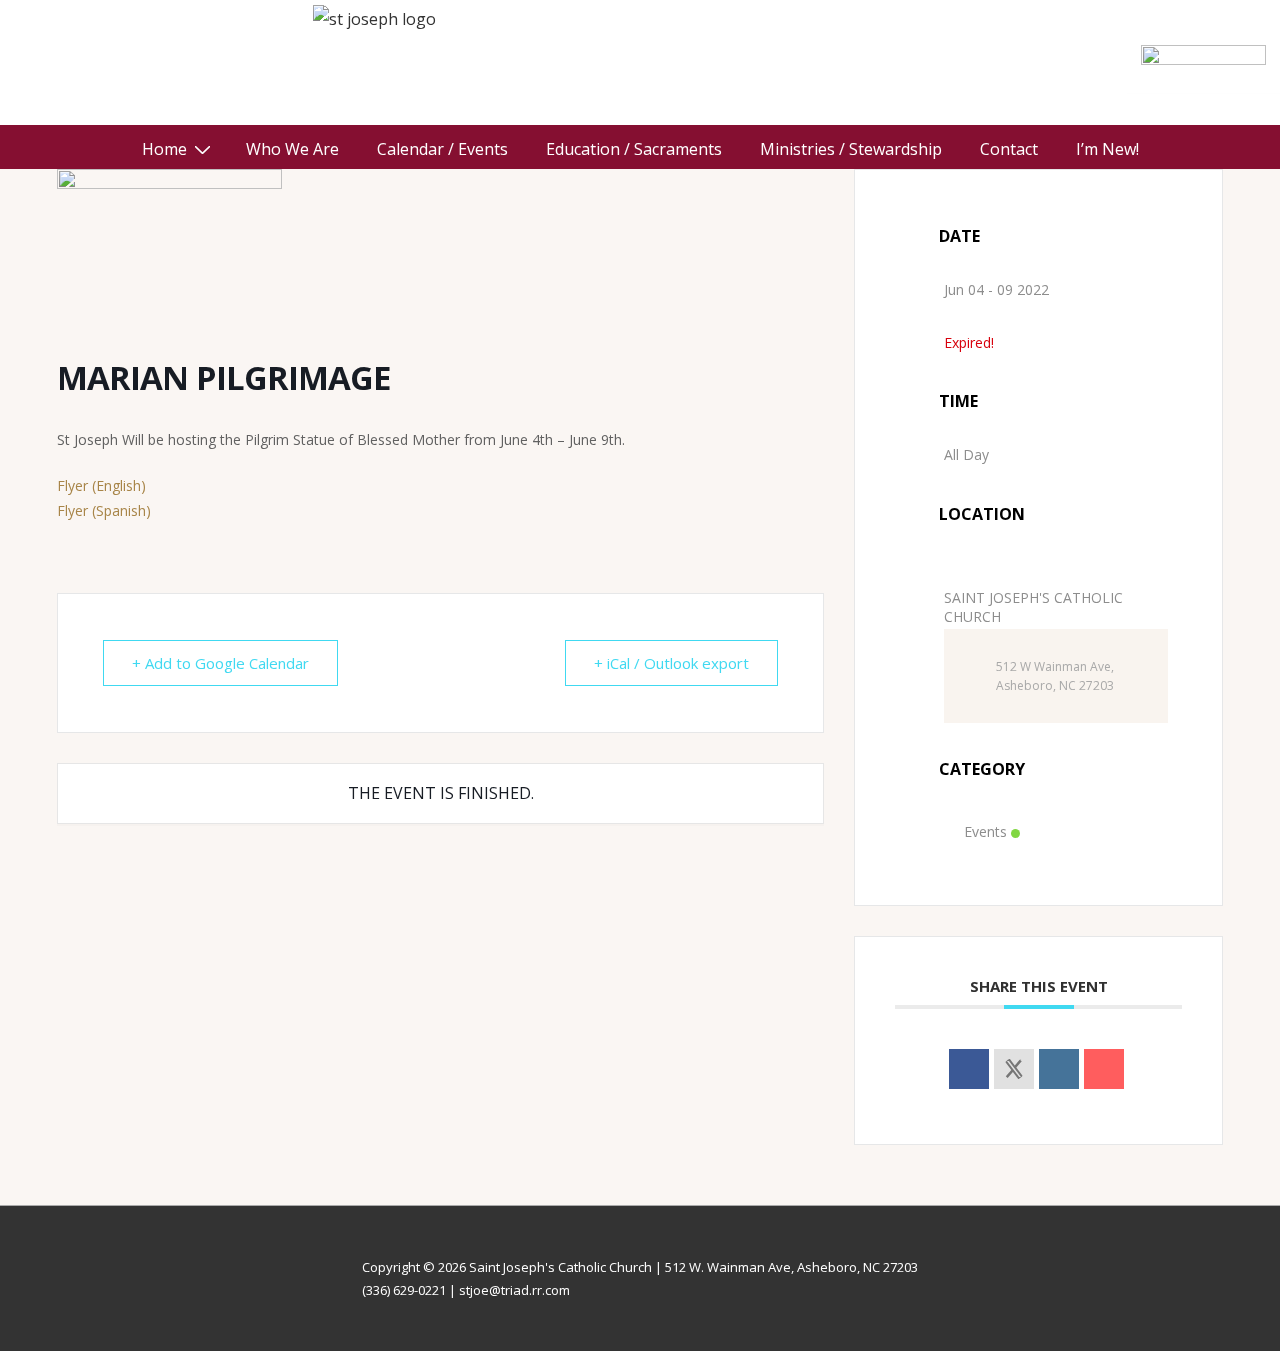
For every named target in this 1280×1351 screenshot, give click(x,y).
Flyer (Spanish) (104, 510)
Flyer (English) (101, 485)
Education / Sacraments (634, 149)
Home (164, 149)
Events (985, 831)
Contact (1009, 149)
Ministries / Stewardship (851, 149)
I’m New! (1107, 149)
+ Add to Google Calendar (220, 663)
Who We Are (292, 149)
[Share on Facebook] (969, 1069)
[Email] (1104, 1069)
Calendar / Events (442, 149)
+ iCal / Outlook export (671, 663)
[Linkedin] (1059, 1069)
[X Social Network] (1014, 1069)
